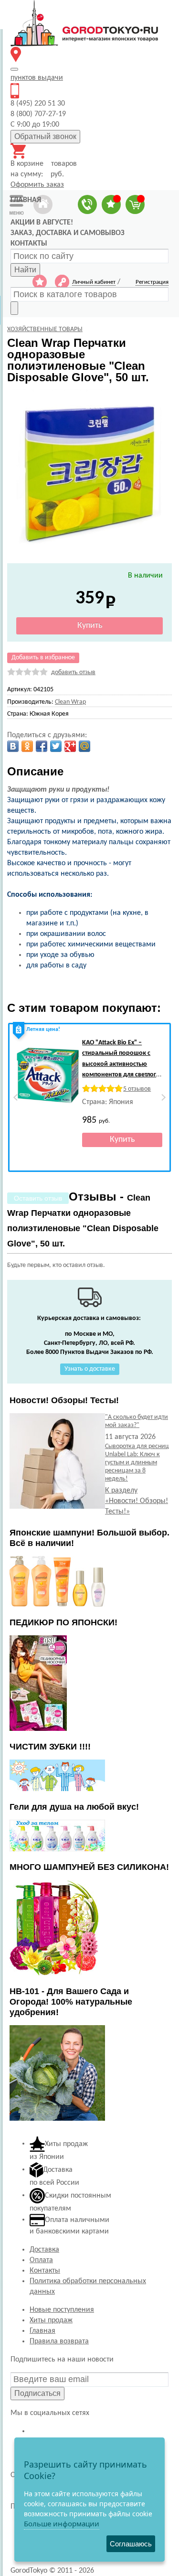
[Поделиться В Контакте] (13, 746)
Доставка (44, 2250)
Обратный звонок (45, 136)
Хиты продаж (51, 2320)
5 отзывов (137, 1089)
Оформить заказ (37, 185)
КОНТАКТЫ (29, 244)
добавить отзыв (73, 672)
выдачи (37, 78)
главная (26, 200)
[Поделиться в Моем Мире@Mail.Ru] (84, 746)
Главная (42, 2331)
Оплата (41, 2260)
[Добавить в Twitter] (56, 746)
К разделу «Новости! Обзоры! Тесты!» (137, 1501)
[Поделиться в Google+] (70, 746)
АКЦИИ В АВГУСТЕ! (42, 223)
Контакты (45, 2271)
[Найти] (14, 308)
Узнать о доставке (90, 1369)
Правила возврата (59, 2341)
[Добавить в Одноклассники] (27, 746)
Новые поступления (62, 2310)
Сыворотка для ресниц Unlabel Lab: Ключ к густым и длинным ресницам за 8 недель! (137, 1463)
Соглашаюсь (131, 2544)
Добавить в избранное (43, 658)
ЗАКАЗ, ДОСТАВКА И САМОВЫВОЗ (68, 233)
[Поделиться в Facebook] (42, 746)
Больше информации (62, 2523)
